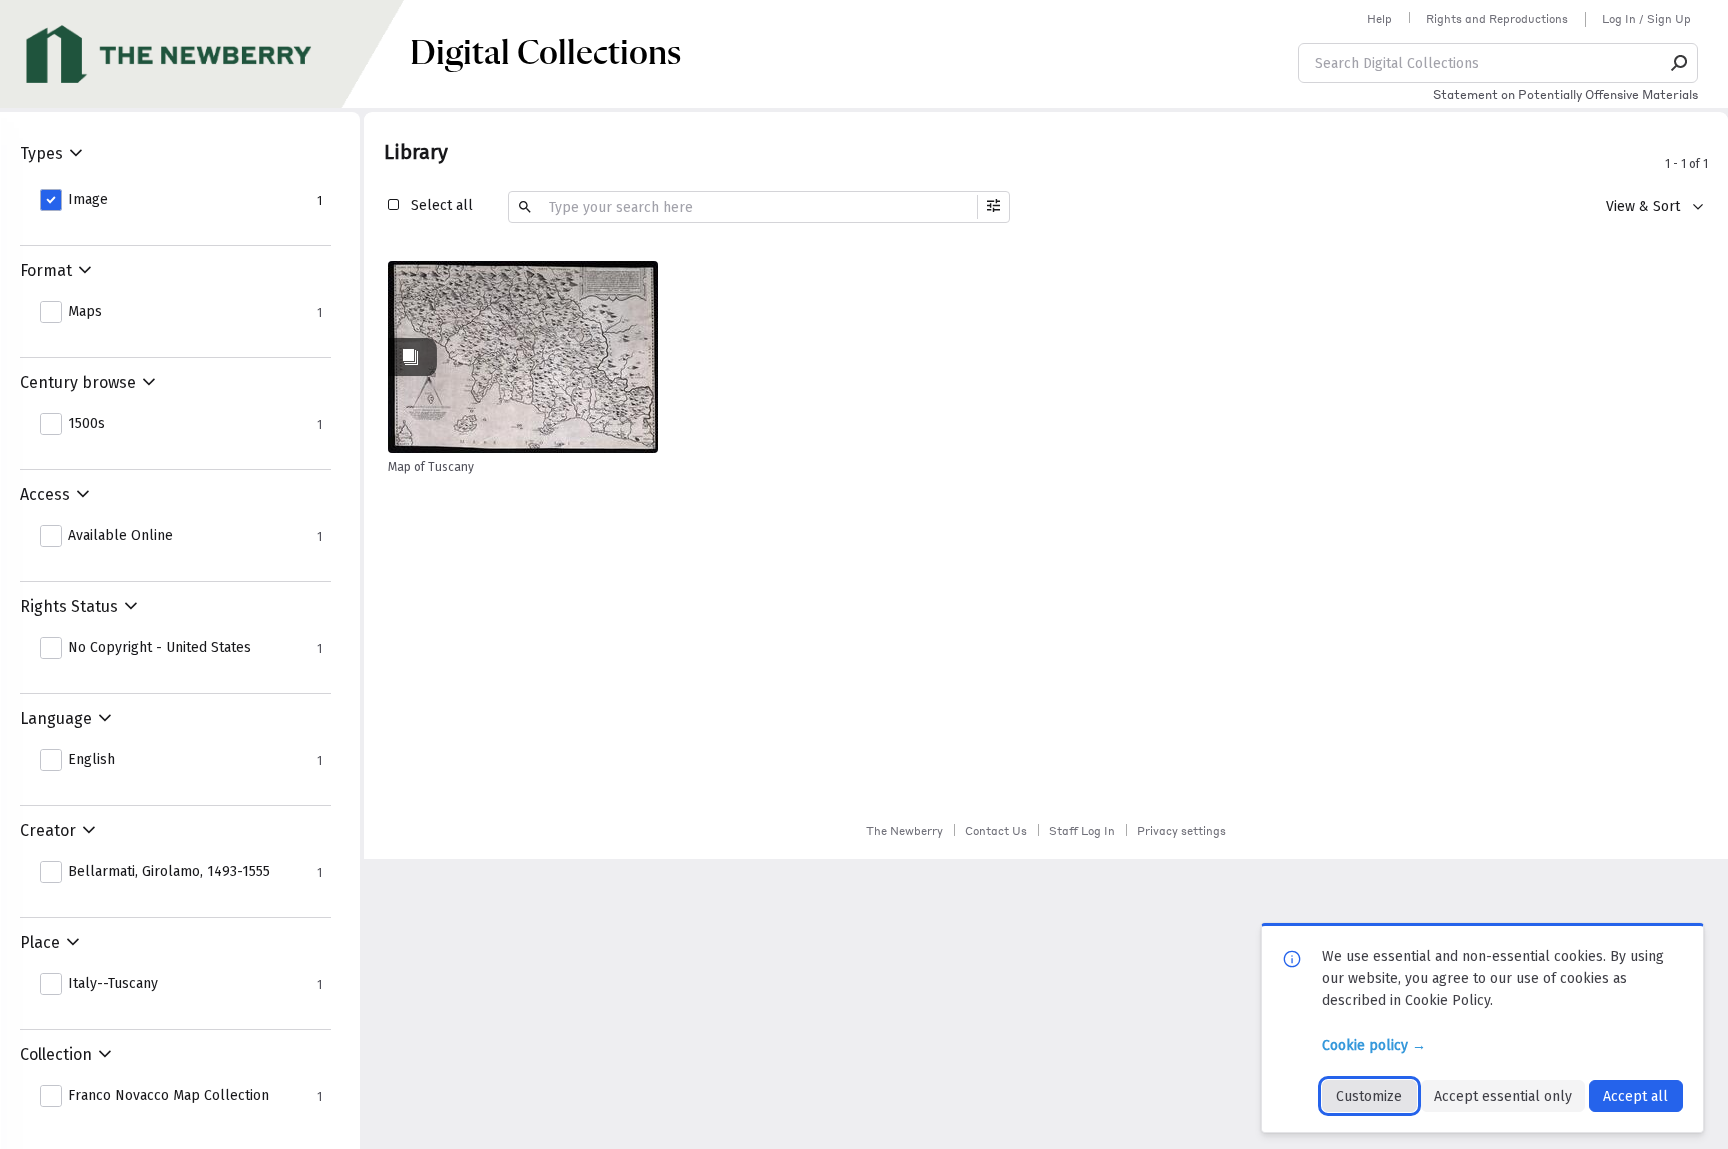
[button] (1680, 63)
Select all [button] (442, 205)
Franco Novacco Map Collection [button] (168, 1096)
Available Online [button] (120, 536)
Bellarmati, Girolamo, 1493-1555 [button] (169, 872)
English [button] (91, 760)
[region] (523, 357)
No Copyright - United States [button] (159, 648)
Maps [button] (85, 312)
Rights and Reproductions (1497, 19)
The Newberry (904, 831)
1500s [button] (86, 424)
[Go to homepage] (205, 54)
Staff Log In (1082, 831)
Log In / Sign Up (1646, 19)
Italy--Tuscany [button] (113, 984)
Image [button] (88, 200)
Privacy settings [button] (1181, 831)
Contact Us (996, 831)
